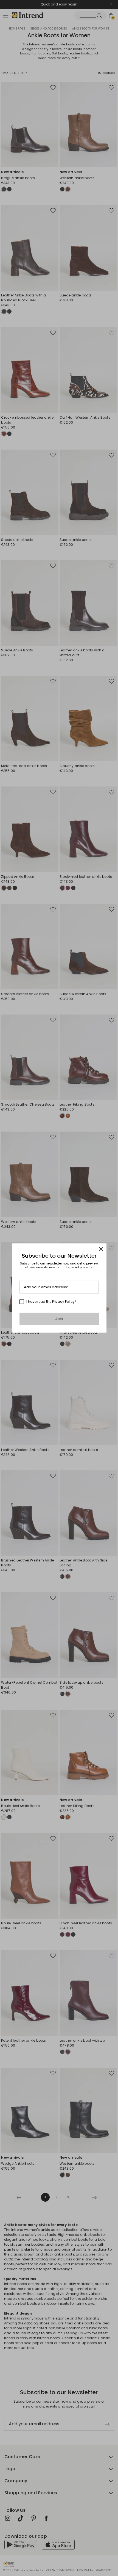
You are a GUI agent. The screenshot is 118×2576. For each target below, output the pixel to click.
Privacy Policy (63, 1302)
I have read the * (51, 1302)
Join (59, 1319)
